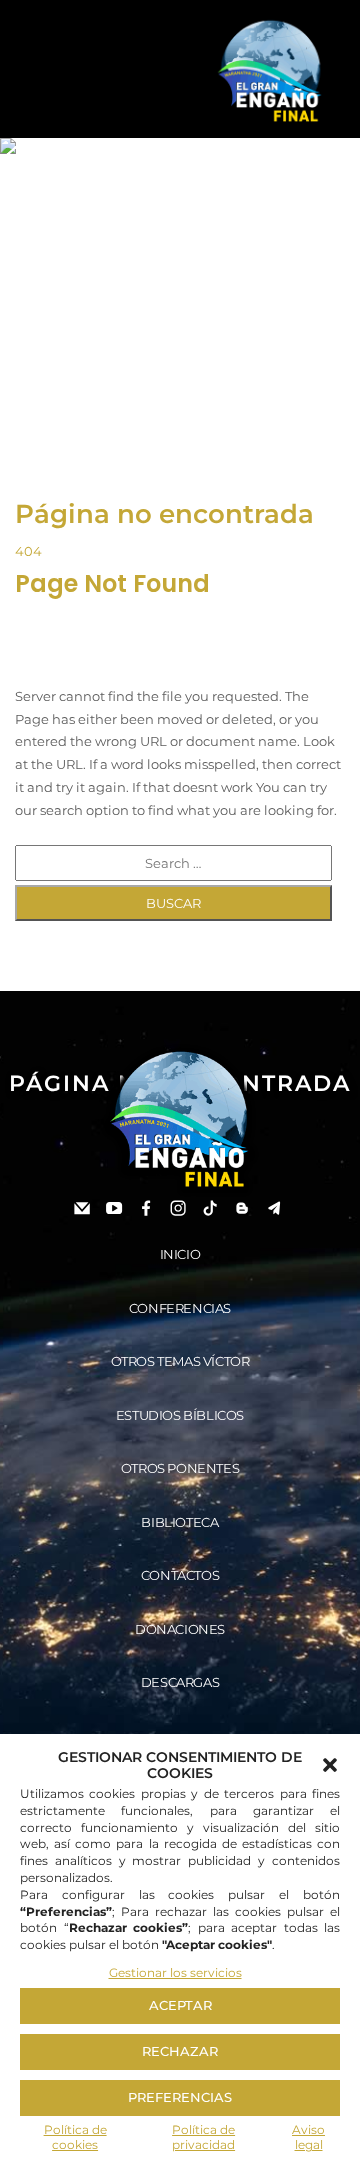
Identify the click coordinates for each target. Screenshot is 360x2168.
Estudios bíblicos (180, 1415)
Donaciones (180, 1629)
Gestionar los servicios (175, 1972)
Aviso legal (308, 2137)
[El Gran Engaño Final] (270, 72)
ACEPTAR (180, 2005)
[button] (330, 1765)
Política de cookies (75, 2137)
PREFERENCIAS (180, 2097)
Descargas (180, 1682)
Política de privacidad (203, 2137)
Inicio (180, 1254)
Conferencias (180, 1308)
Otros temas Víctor (180, 1361)
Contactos (180, 1575)
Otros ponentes (180, 1468)
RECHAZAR (180, 2051)
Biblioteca (179, 1522)
